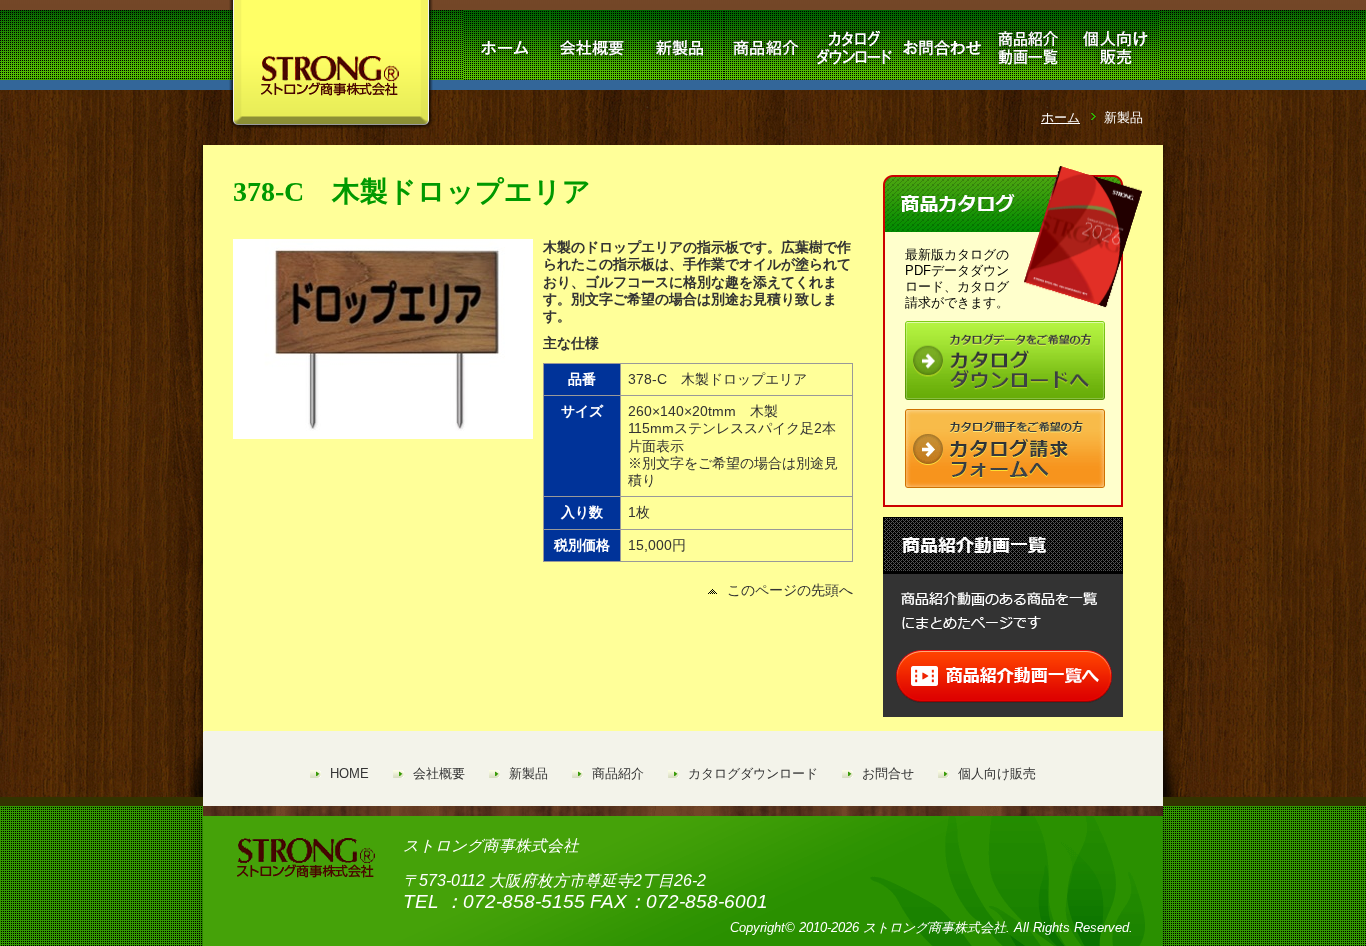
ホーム (1060, 117)
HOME (349, 773)
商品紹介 (618, 773)
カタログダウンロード (753, 773)
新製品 (528, 773)
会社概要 (439, 773)
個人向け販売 (997, 773)
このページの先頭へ (790, 590)
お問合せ (888, 773)
